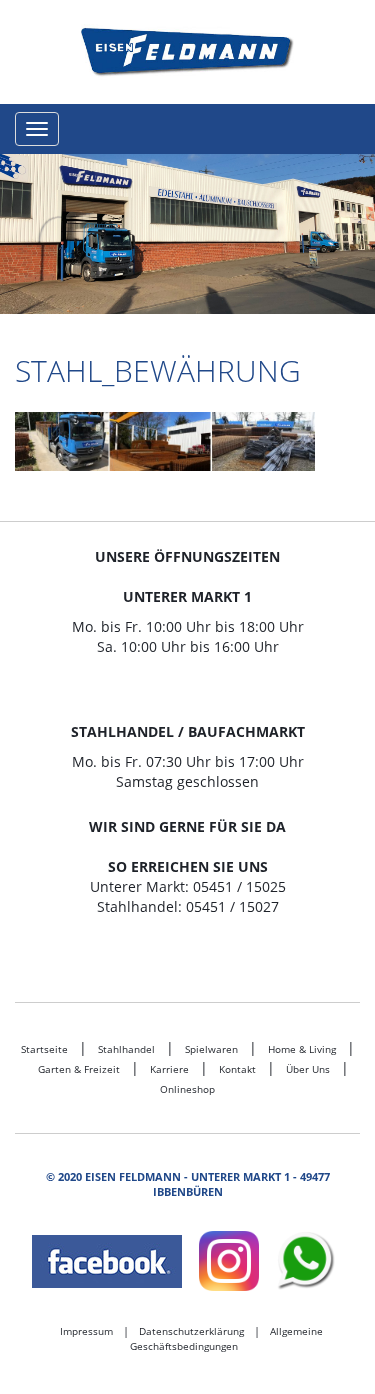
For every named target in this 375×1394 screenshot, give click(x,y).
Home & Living (302, 1049)
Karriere (169, 1069)
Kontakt (237, 1069)
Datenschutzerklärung (191, 1331)
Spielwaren (211, 1049)
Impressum (86, 1331)
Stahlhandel (126, 1049)
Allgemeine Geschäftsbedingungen (226, 1339)
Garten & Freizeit (79, 1069)
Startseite (44, 1049)
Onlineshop (187, 1089)
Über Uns (308, 1069)
